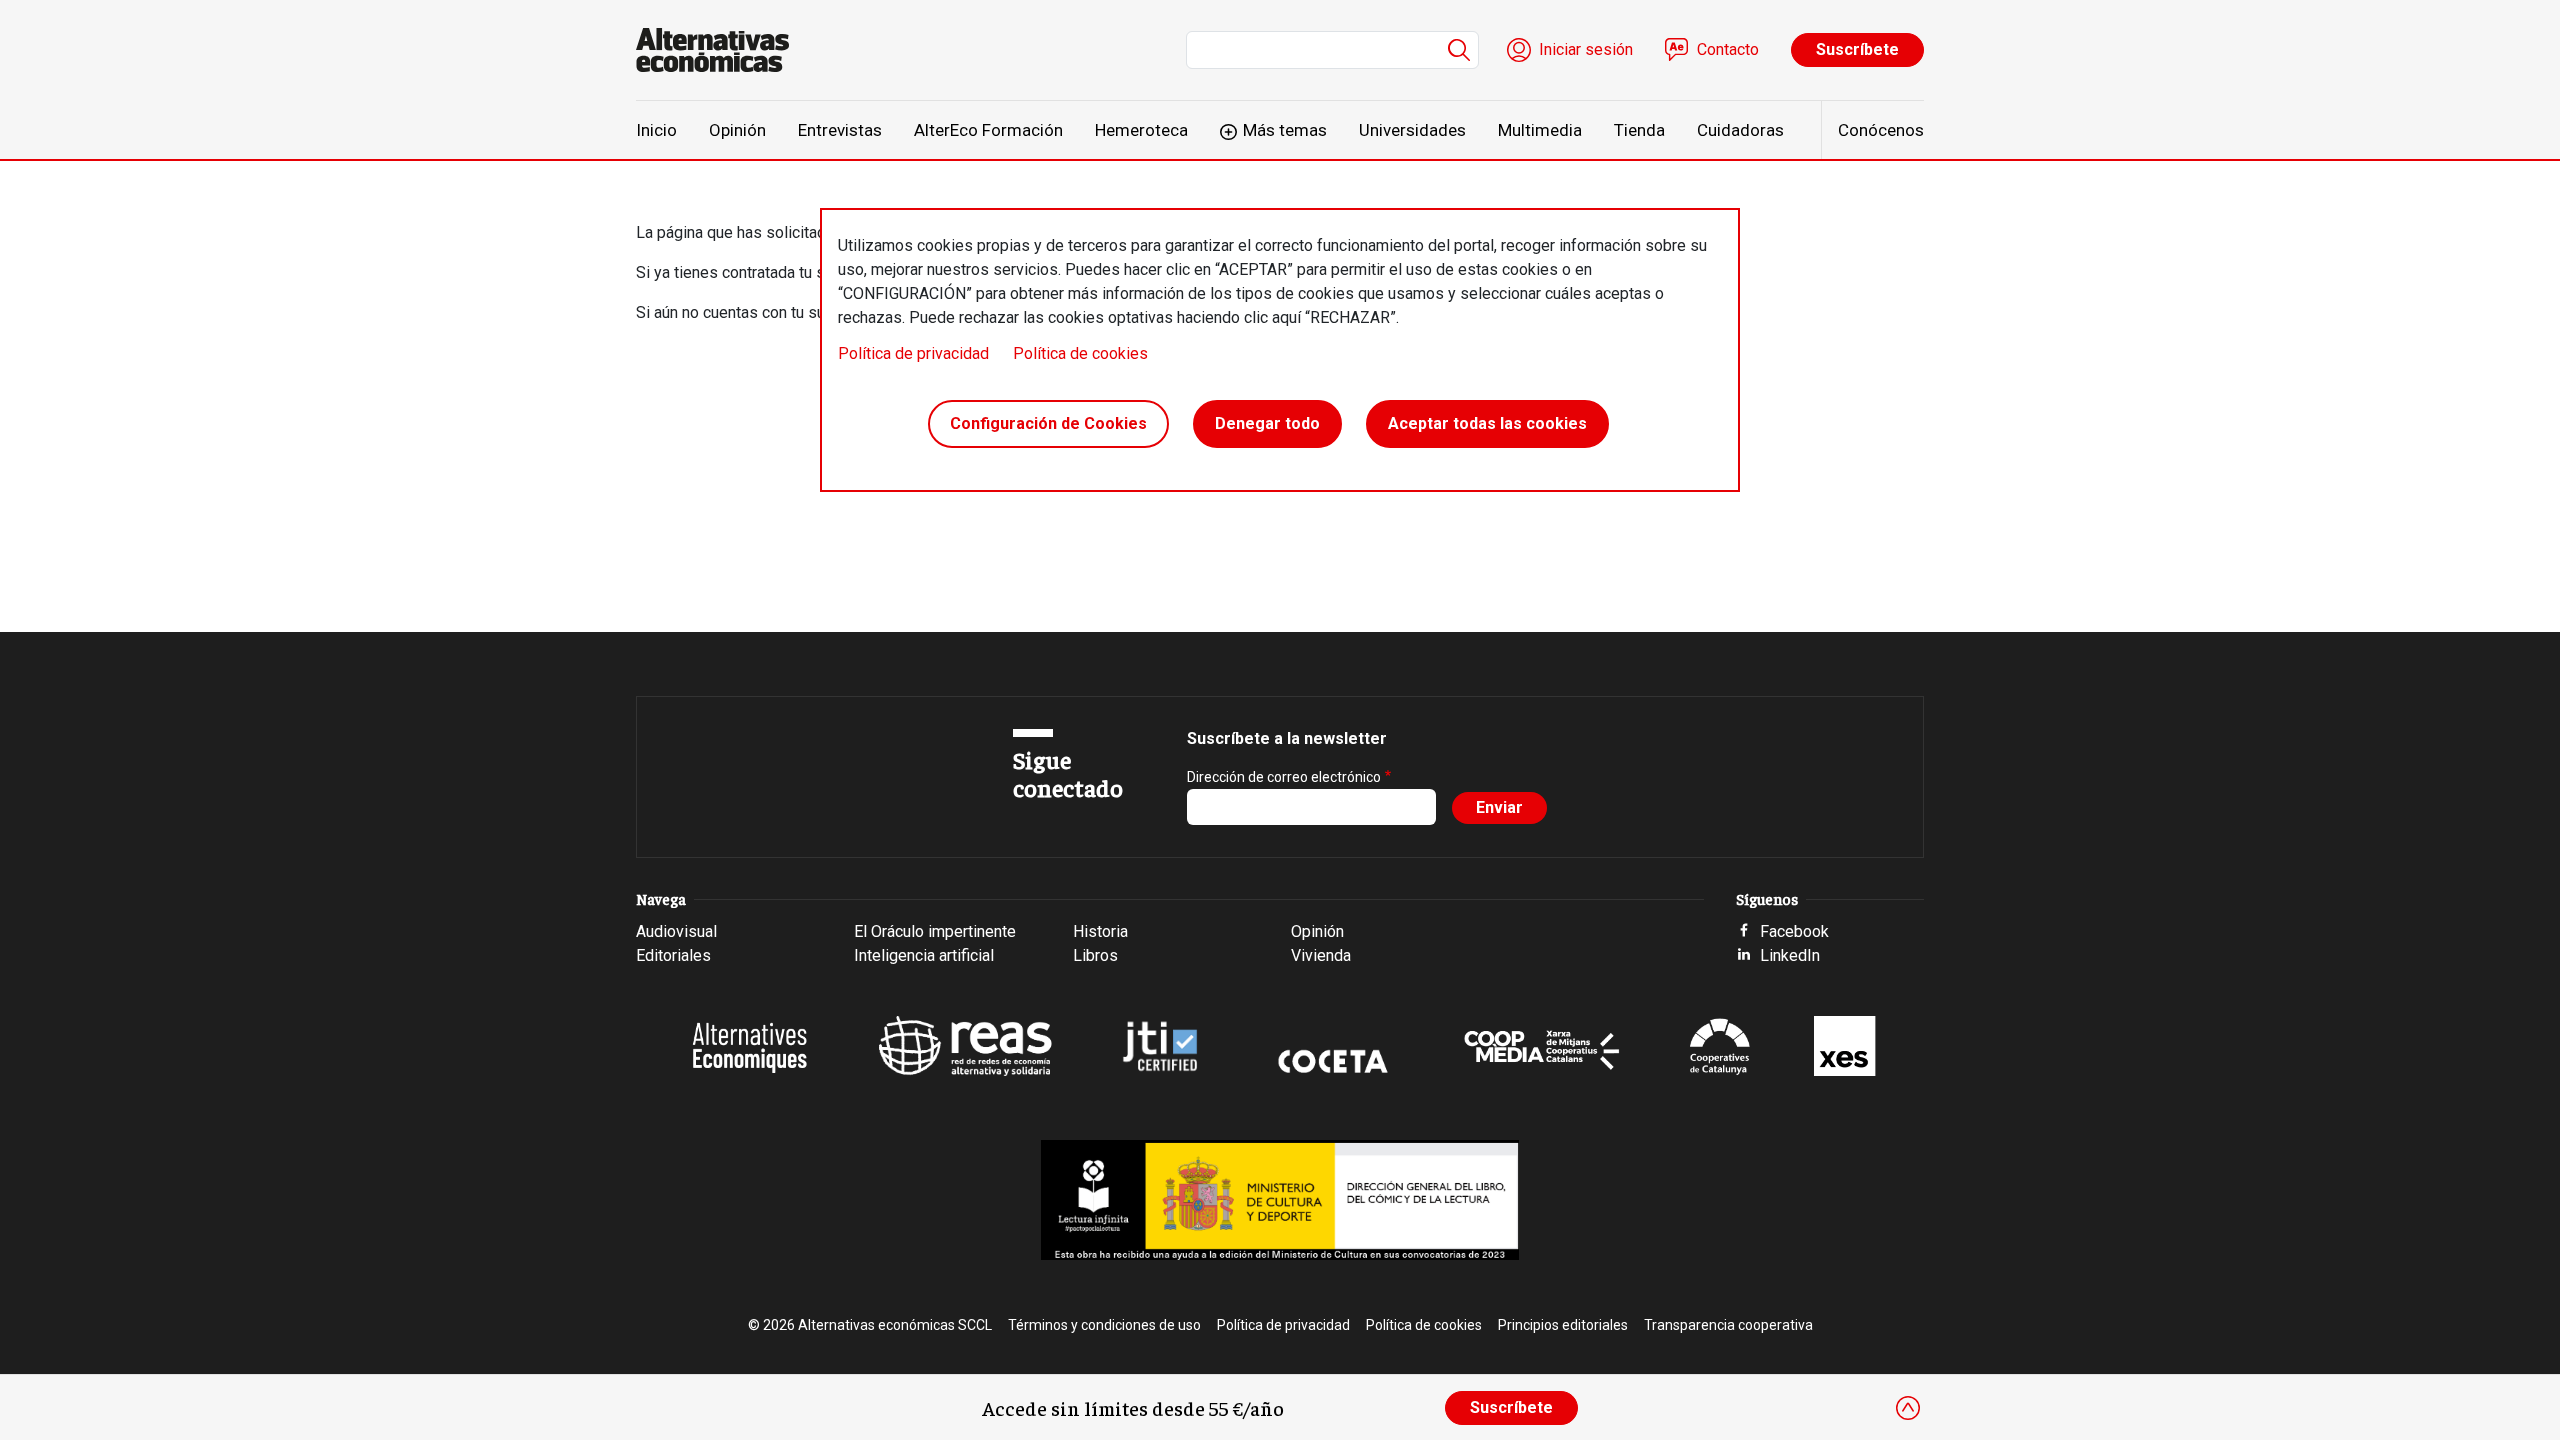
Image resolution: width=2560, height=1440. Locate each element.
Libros (1095, 955)
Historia (1100, 931)
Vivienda (1321, 955)
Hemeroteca (1141, 130)
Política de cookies (1080, 353)
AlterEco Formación (988, 130)
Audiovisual (676, 931)
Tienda (1639, 130)
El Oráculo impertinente (935, 931)
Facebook (1794, 931)
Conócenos (1881, 130)
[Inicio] (720, 50)
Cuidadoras (1740, 130)
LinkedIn (1790, 955)
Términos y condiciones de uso (1104, 1325)
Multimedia (1540, 130)
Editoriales (673, 955)
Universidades (1412, 130)
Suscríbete (1857, 49)
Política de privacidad (913, 353)
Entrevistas (840, 130)
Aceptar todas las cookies (1487, 423)
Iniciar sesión (1586, 49)
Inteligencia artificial (924, 955)
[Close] (1908, 1408)
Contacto (1728, 49)
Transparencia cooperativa (1728, 1325)
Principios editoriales (1563, 1325)
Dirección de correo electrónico (1284, 777)
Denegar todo (1267, 423)
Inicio (656, 130)
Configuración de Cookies (1048, 423)
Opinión (737, 130)
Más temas (1285, 130)
